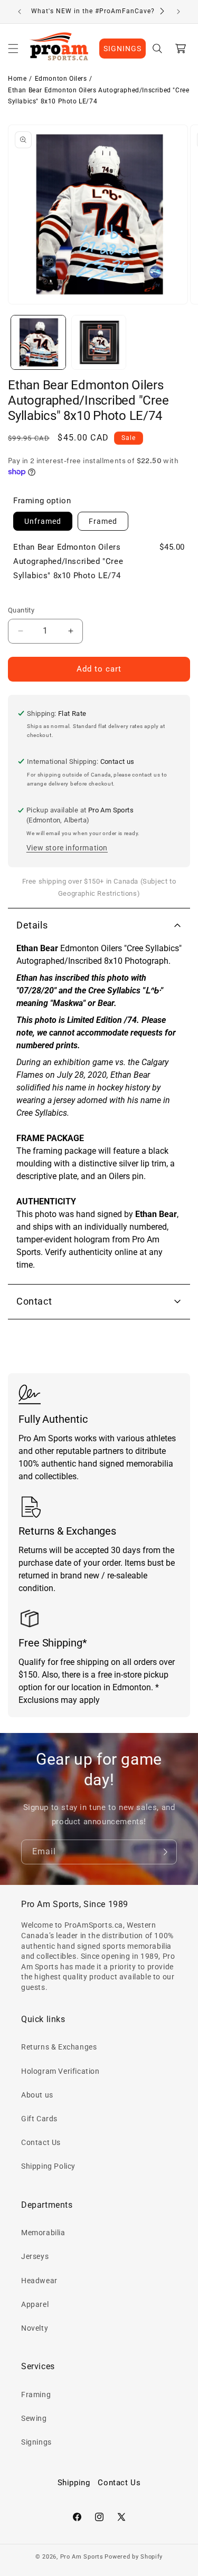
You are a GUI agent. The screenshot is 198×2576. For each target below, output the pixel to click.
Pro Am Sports (82, 2557)
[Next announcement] (178, 12)
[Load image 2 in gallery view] (99, 343)
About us (37, 2095)
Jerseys (35, 2256)
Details (32, 925)
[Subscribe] (165, 1852)
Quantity (21, 610)
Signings (36, 2442)
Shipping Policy (48, 2166)
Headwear (39, 2281)
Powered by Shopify (134, 2557)
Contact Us (41, 2142)
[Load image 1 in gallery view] (38, 343)
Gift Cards (39, 2119)
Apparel (35, 2304)
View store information (67, 848)
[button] (13, 49)
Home (17, 79)
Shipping (74, 2483)
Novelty (35, 2328)
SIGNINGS (122, 49)
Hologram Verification (60, 2071)
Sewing (34, 2418)
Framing (36, 2395)
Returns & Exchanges (59, 2047)
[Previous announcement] (20, 12)
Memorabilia (43, 2233)
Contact (34, 1301)
